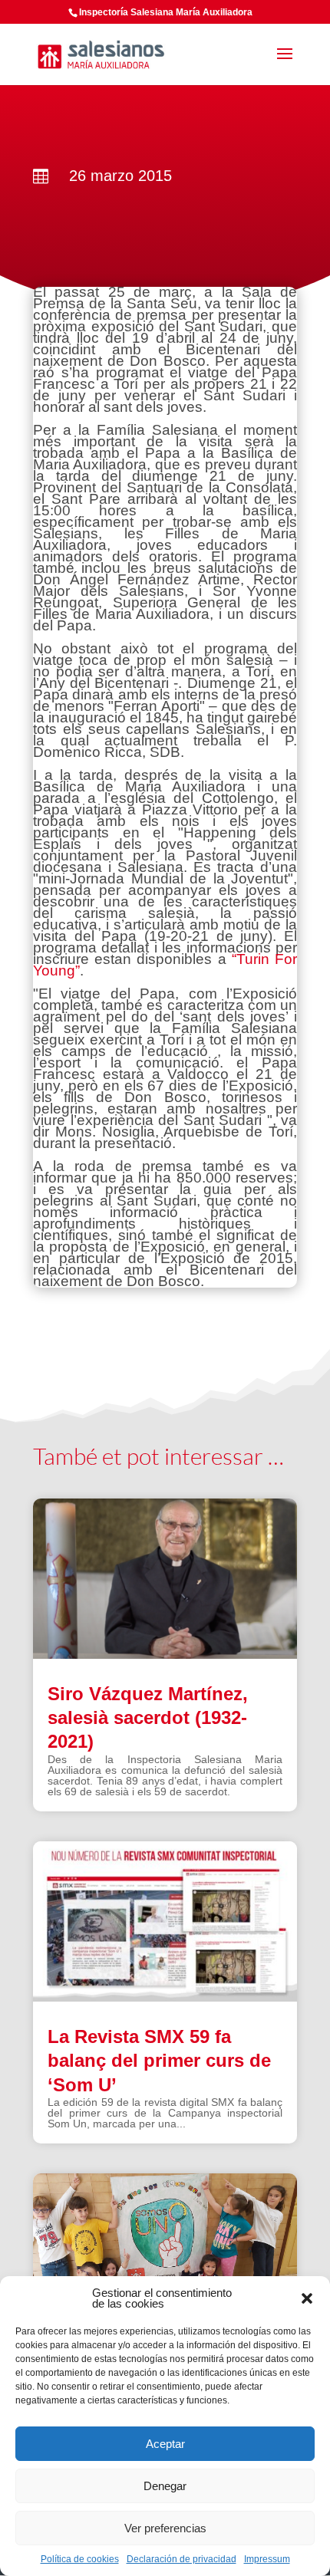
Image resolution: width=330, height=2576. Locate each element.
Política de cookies (80, 2559)
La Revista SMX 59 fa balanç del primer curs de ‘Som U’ (159, 2060)
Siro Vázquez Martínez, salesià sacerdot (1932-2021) (148, 1717)
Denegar (165, 2486)
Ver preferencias (165, 2528)
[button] (307, 2298)
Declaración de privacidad (181, 2559)
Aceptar (165, 2444)
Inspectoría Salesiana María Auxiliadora (166, 12)
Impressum (267, 2559)
